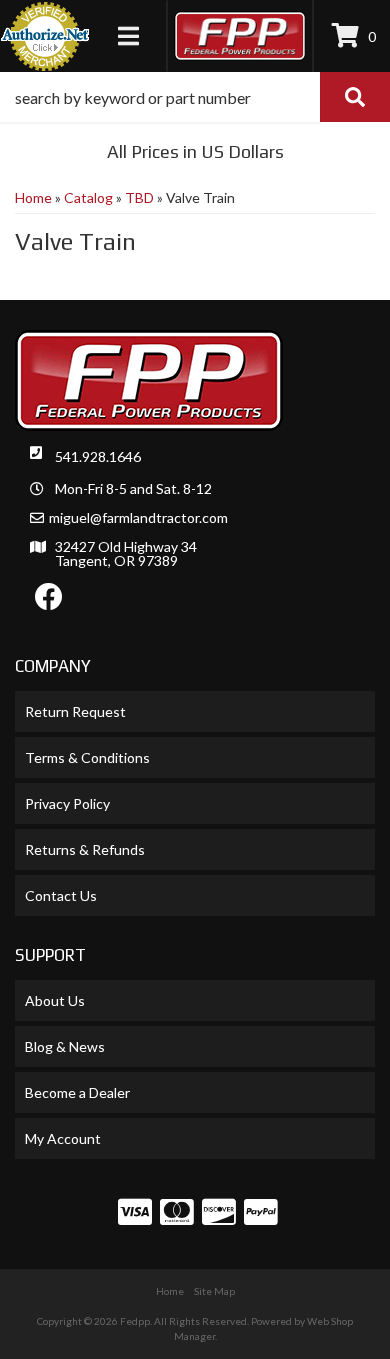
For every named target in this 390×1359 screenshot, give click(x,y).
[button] (195, 97)
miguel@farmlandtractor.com (138, 518)
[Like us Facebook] (49, 601)
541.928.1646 (98, 456)
